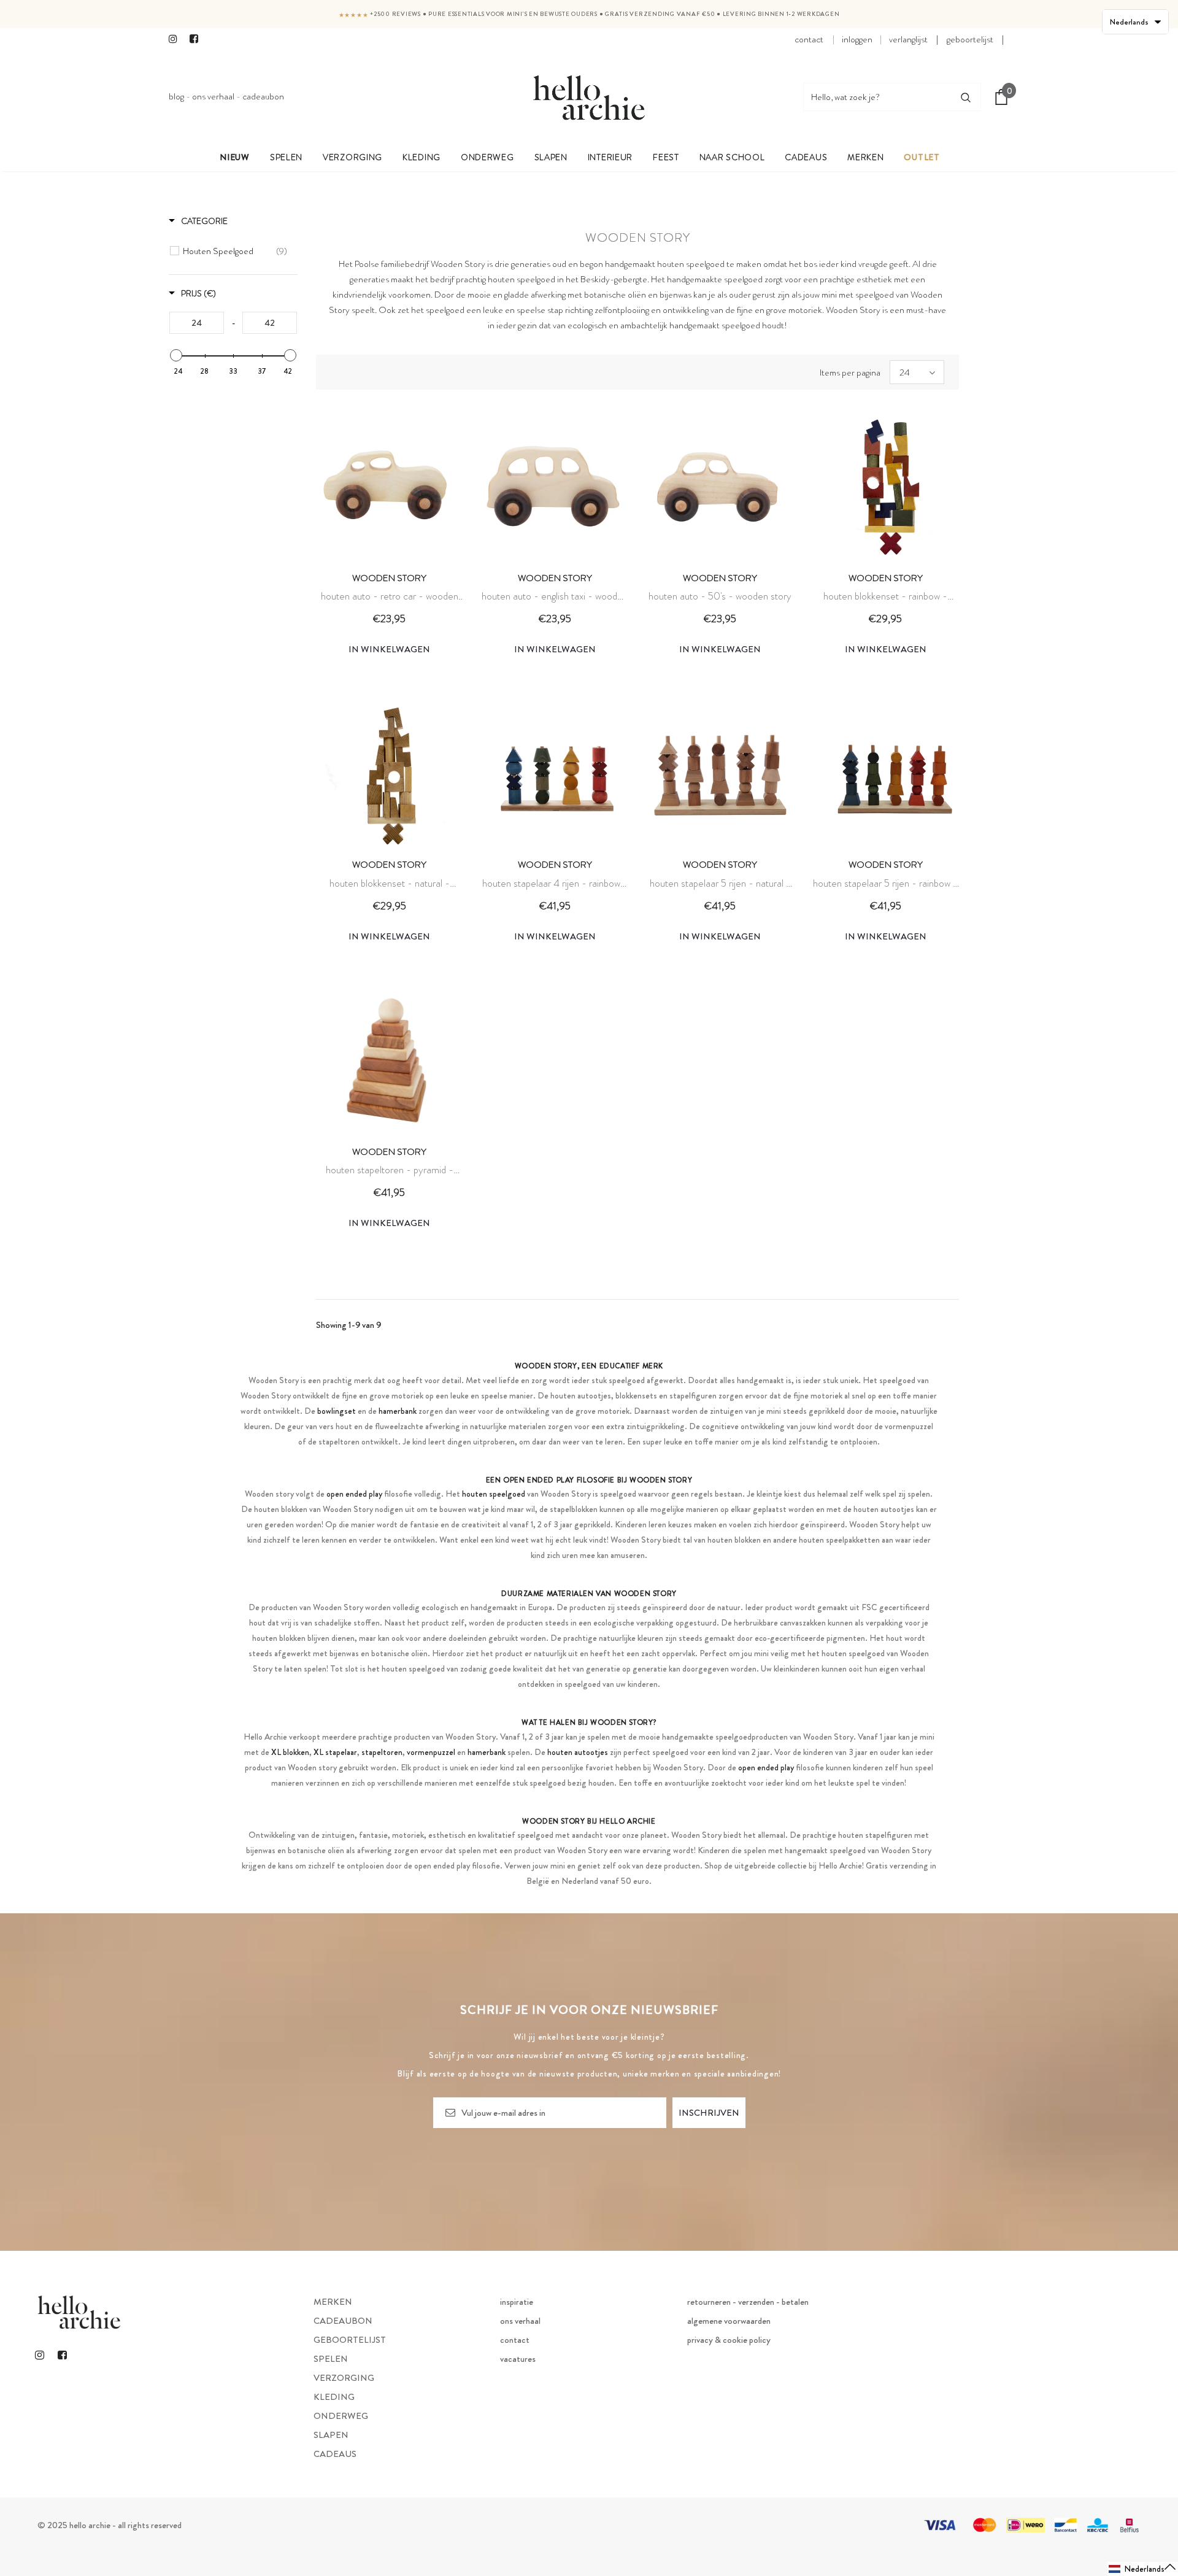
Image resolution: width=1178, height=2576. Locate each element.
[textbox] (197, 323)
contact (809, 39)
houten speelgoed (522, 279)
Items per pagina (850, 372)
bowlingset (337, 1411)
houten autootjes (578, 1752)
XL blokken (290, 1752)
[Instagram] (176, 40)
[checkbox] (235, 251)
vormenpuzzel (431, 1752)
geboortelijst (970, 39)
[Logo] (589, 97)
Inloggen (857, 39)
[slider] (176, 355)
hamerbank (398, 1411)
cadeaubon (263, 96)
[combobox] (877, 97)
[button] (1143, 2569)
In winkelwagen (389, 649)
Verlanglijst (908, 39)
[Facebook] (197, 40)
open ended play (354, 1494)
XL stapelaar (335, 1752)
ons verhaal (213, 96)
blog (176, 96)
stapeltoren (382, 1752)
